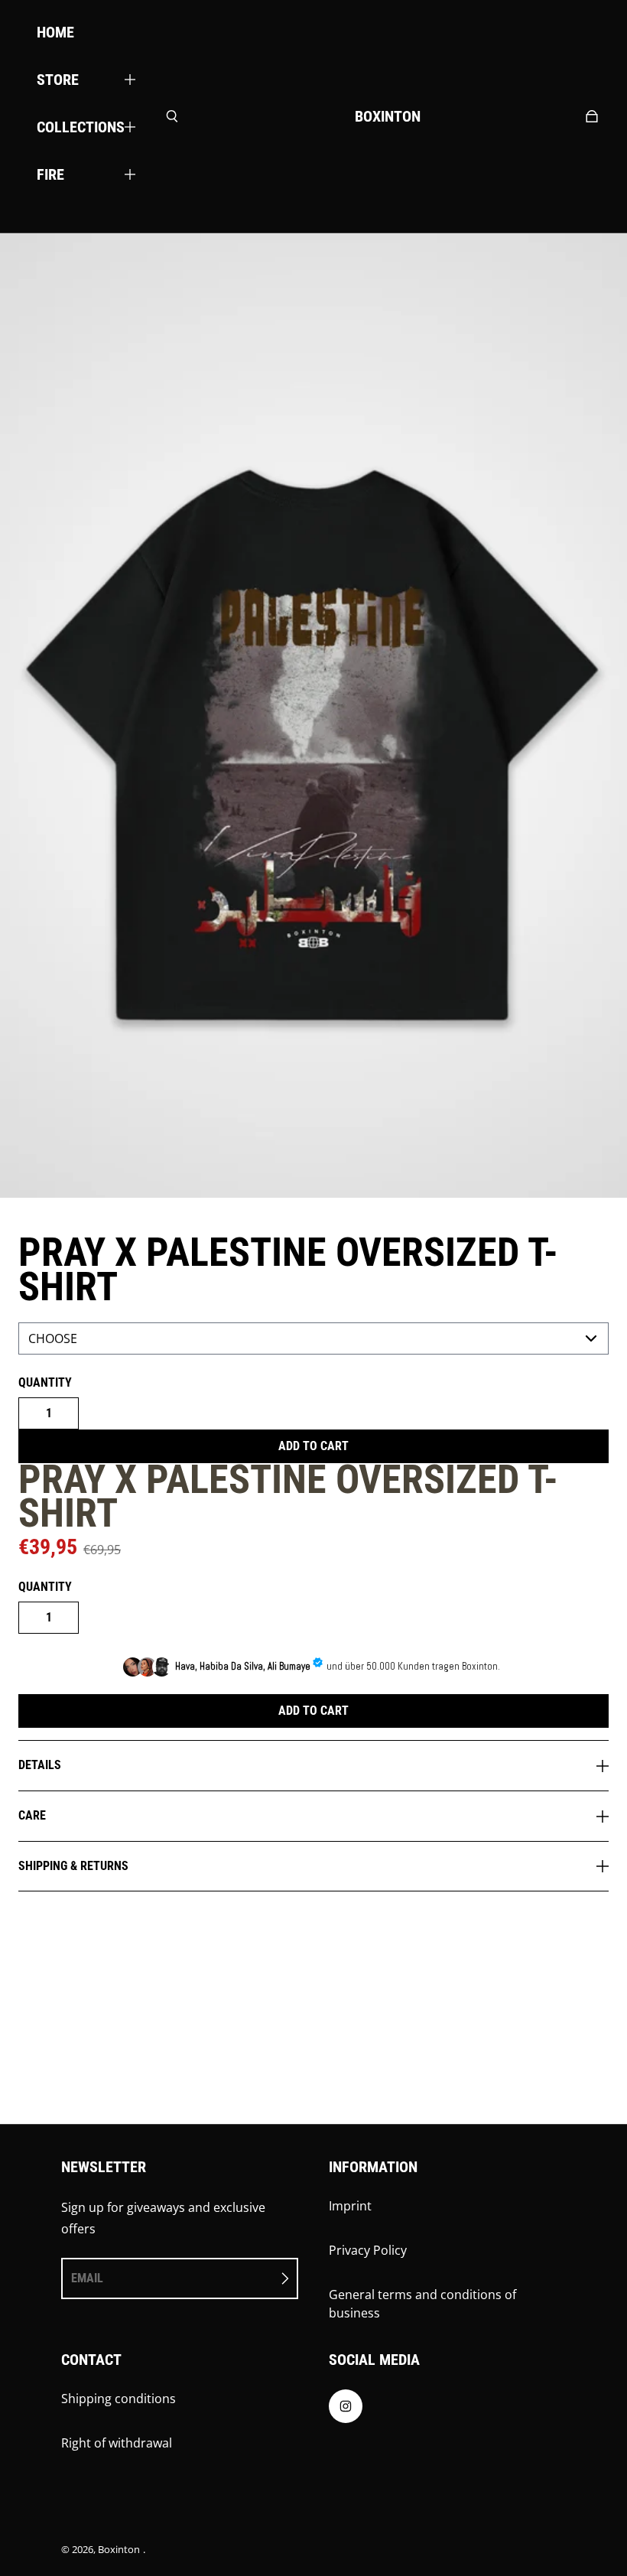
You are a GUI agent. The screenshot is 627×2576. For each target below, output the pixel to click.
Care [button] (32, 1815)
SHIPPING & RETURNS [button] (73, 1866)
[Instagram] (346, 2410)
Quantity (45, 1382)
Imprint (350, 2206)
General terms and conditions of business (422, 2304)
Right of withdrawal (117, 2443)
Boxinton (119, 2549)
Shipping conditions (119, 2399)
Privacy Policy (368, 2250)
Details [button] (40, 1765)
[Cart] (592, 116)
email (87, 2278)
